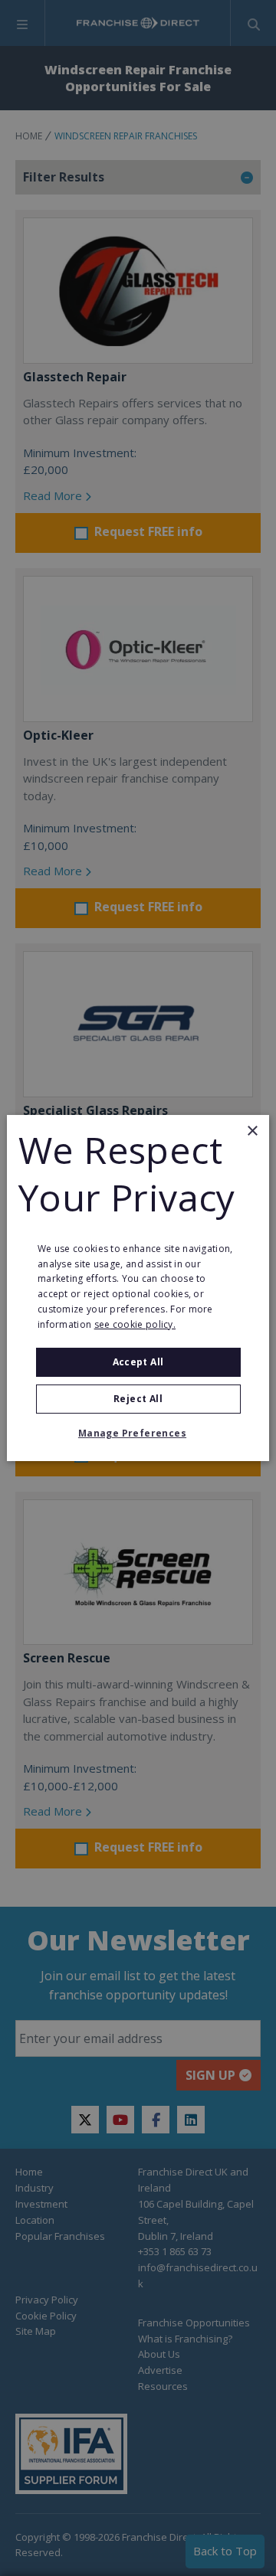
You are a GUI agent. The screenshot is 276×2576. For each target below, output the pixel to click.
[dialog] (138, 1288)
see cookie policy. (135, 1324)
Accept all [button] (138, 1362)
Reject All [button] (138, 1399)
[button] (138, 1433)
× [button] (252, 1131)
